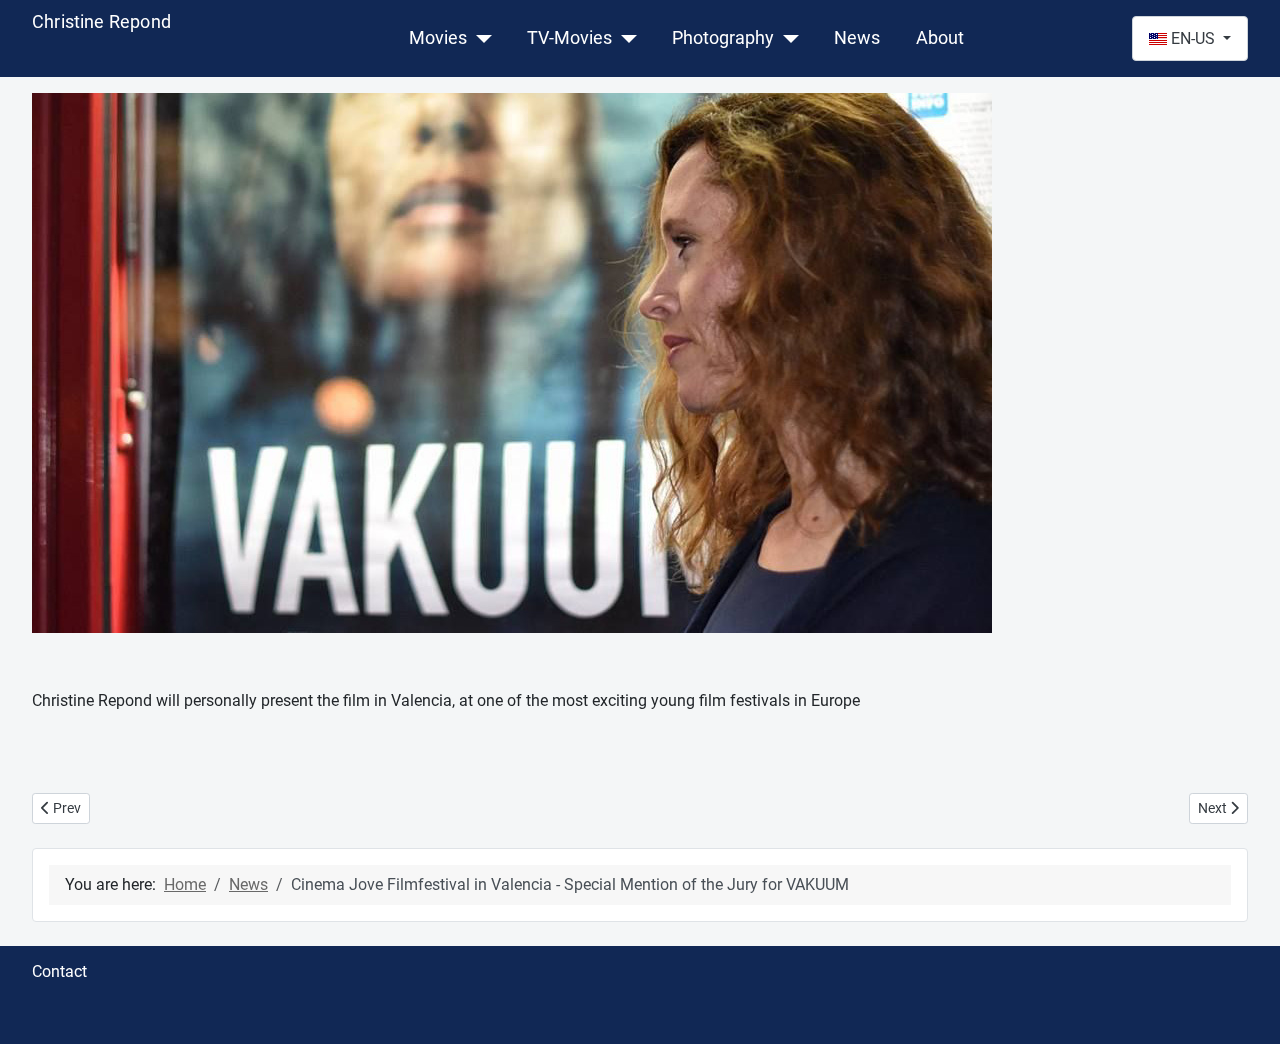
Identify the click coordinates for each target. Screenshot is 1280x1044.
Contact (59, 971)
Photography (723, 38)
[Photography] (786, 38)
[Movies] (479, 38)
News (857, 38)
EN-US (1193, 38)
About (940, 38)
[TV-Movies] (624, 38)
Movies (438, 38)
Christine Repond (101, 21)
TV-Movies (569, 38)
